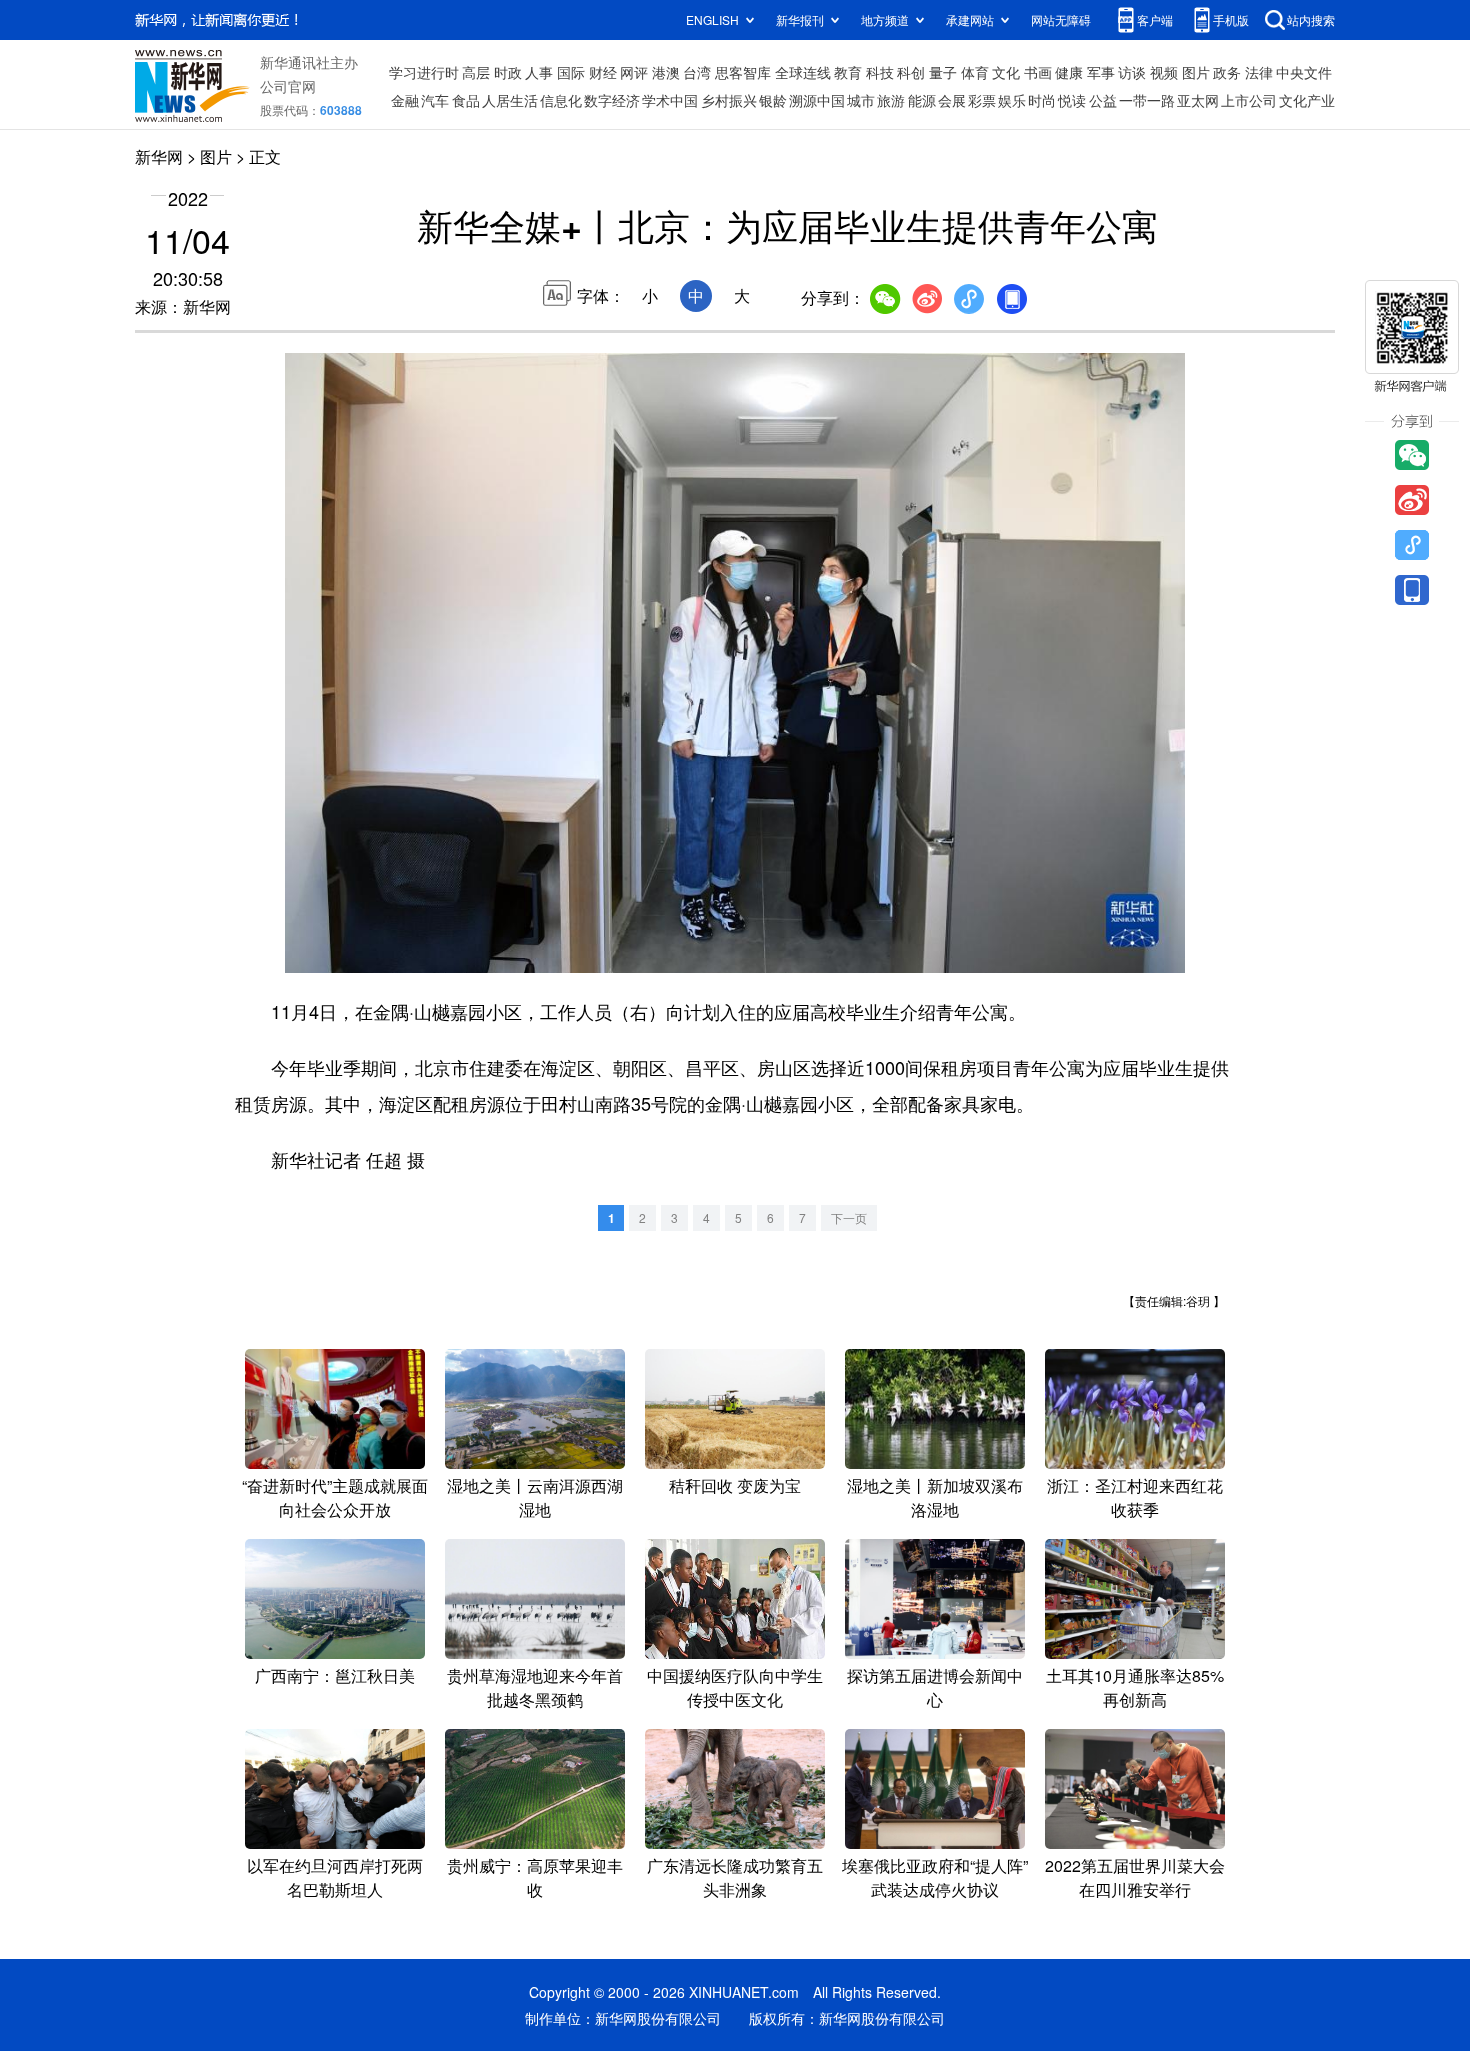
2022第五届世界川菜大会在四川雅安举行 (1135, 1877)
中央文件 (1304, 72)
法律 (1259, 72)
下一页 (849, 1217)
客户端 (1155, 19)
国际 (571, 72)
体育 (975, 72)
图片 (1196, 72)
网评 (634, 72)
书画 (1038, 72)
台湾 (697, 72)
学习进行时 (424, 72)
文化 (1006, 72)
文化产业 (1307, 100)
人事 (539, 72)
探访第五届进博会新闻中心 (935, 1687)
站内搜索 (1311, 19)
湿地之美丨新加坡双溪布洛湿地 (935, 1497)
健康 (1069, 72)
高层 (476, 72)
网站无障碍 (1061, 19)
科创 (911, 72)
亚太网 (1198, 100)
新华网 (159, 156)
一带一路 (1147, 100)
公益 (1103, 100)
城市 (861, 100)
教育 (848, 72)
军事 (1101, 72)
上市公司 (1249, 100)
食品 (466, 100)
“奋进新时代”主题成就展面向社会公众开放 (335, 1497)
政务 (1227, 72)
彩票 (982, 100)
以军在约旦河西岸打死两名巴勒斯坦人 (335, 1877)
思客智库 (743, 72)
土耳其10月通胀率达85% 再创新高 (1135, 1687)
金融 (405, 100)
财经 (603, 72)
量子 (943, 72)
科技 (880, 72)
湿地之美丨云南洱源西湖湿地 (535, 1497)
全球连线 (803, 72)
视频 (1164, 72)
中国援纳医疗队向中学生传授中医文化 (735, 1687)
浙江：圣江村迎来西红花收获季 (1135, 1497)
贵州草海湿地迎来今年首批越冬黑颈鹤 (535, 1687)
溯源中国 (817, 100)
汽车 (435, 100)
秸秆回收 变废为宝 (735, 1485)
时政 (508, 72)
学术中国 (670, 100)
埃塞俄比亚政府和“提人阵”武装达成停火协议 (935, 1877)
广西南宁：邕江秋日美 (335, 1675)
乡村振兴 (729, 100)
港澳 (666, 72)
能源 (922, 100)
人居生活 (510, 100)
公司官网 (288, 86)
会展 (952, 100)
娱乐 (1012, 100)
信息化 (561, 100)
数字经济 (612, 100)
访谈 (1132, 72)
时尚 (1042, 100)
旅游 (891, 100)
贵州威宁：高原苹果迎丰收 (535, 1877)
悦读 (1072, 100)
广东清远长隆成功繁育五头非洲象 (735, 1877)
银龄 (773, 100)
